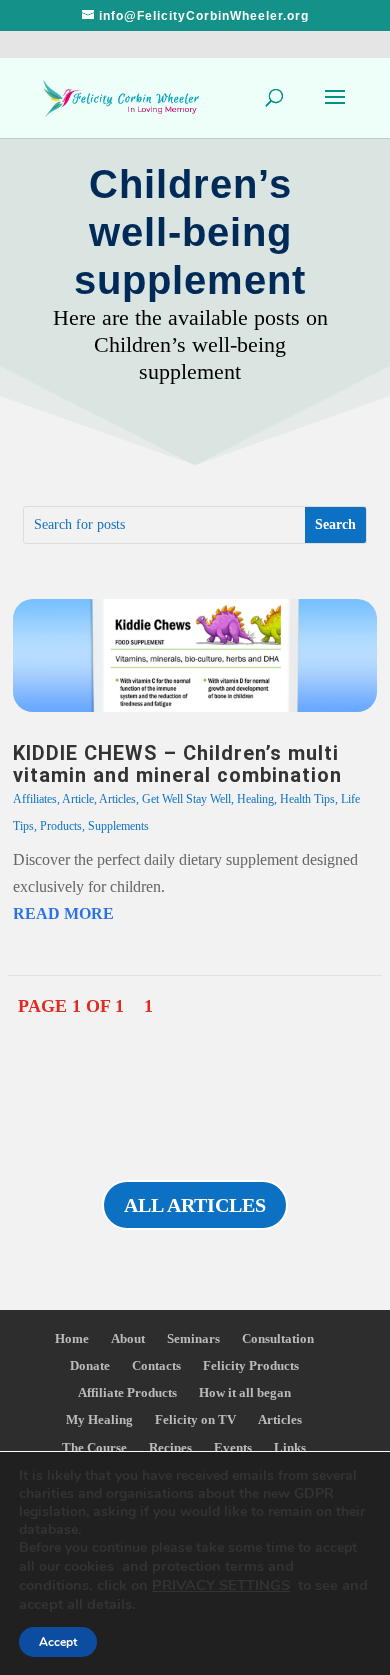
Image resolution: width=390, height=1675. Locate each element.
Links (290, 1447)
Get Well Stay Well (186, 799)
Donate (90, 1365)
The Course (94, 1447)
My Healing (99, 1419)
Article (78, 799)
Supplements (118, 826)
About (128, 1338)
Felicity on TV (195, 1419)
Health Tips (307, 799)
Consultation (278, 1338)
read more (63, 913)
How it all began (245, 1392)
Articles (117, 799)
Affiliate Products (127, 1392)
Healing (255, 799)
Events (233, 1447)
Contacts (156, 1365)
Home (72, 1338)
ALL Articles (195, 1205)
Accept (58, 1642)
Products (61, 826)
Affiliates (35, 799)
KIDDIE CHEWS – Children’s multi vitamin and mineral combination (177, 764)
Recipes (170, 1447)
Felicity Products (251, 1365)
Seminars (193, 1338)
